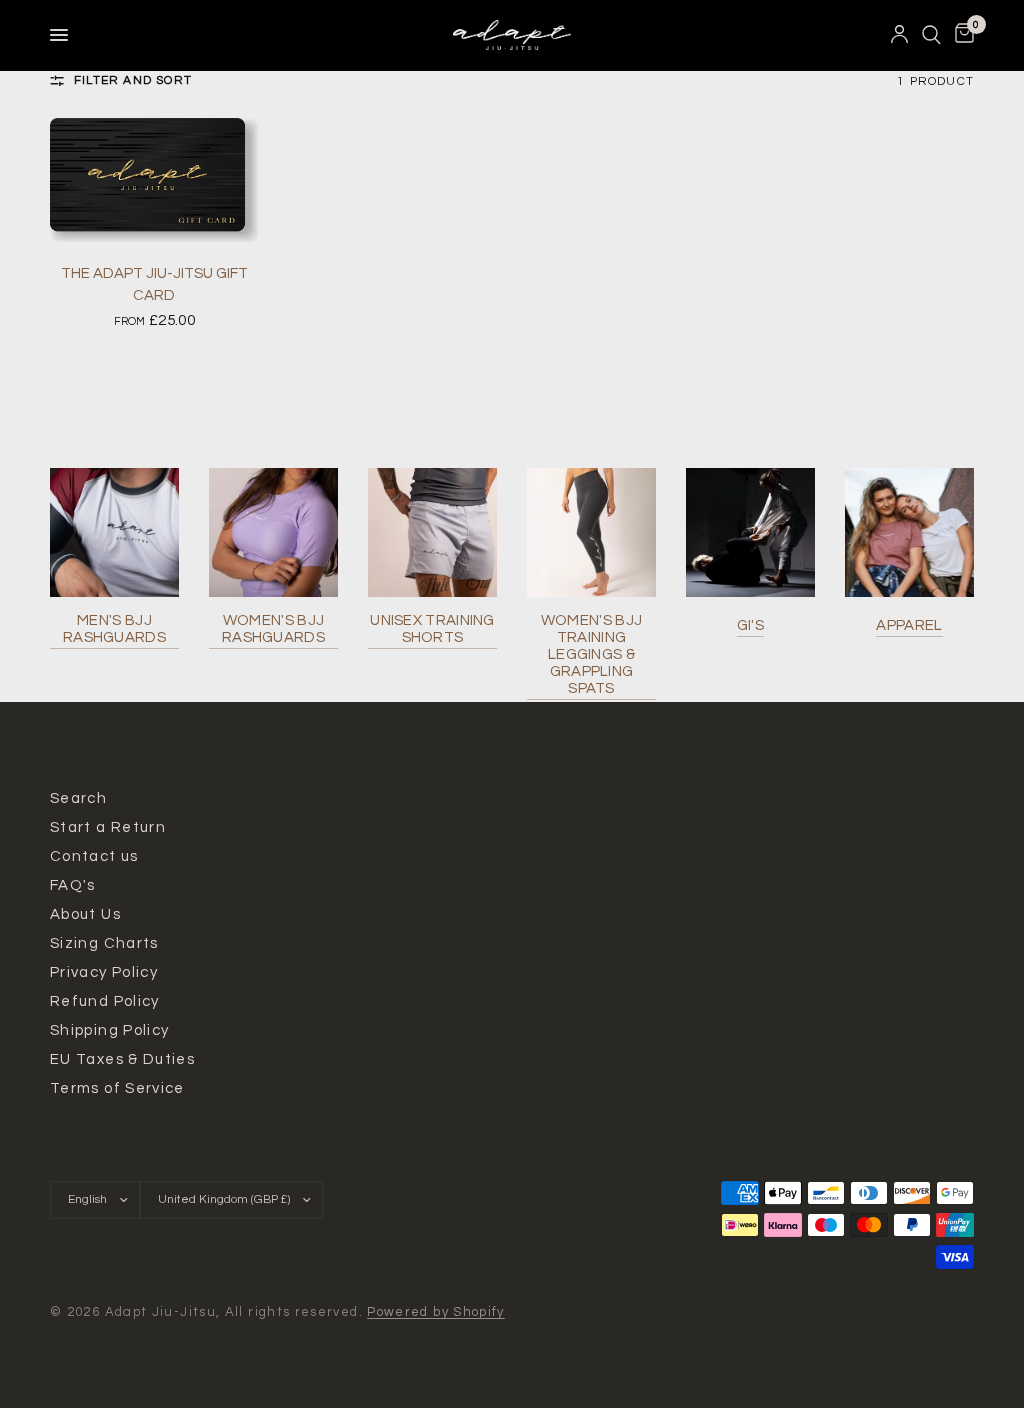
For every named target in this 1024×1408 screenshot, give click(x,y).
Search (78, 798)
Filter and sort (133, 80)
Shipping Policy (109, 1030)
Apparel (909, 625)
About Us (85, 914)
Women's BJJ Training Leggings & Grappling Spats (591, 654)
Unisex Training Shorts (432, 629)
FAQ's (73, 885)
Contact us (94, 856)
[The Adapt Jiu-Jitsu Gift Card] (154, 180)
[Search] (931, 35)
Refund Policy (105, 1001)
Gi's (750, 625)
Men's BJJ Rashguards (114, 629)
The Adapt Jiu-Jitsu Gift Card (154, 285)
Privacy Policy (104, 972)
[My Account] (899, 35)
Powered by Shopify (436, 1312)
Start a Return (108, 827)
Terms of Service (117, 1088)
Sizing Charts (104, 943)
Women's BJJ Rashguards (273, 629)
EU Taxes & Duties (122, 1059)
